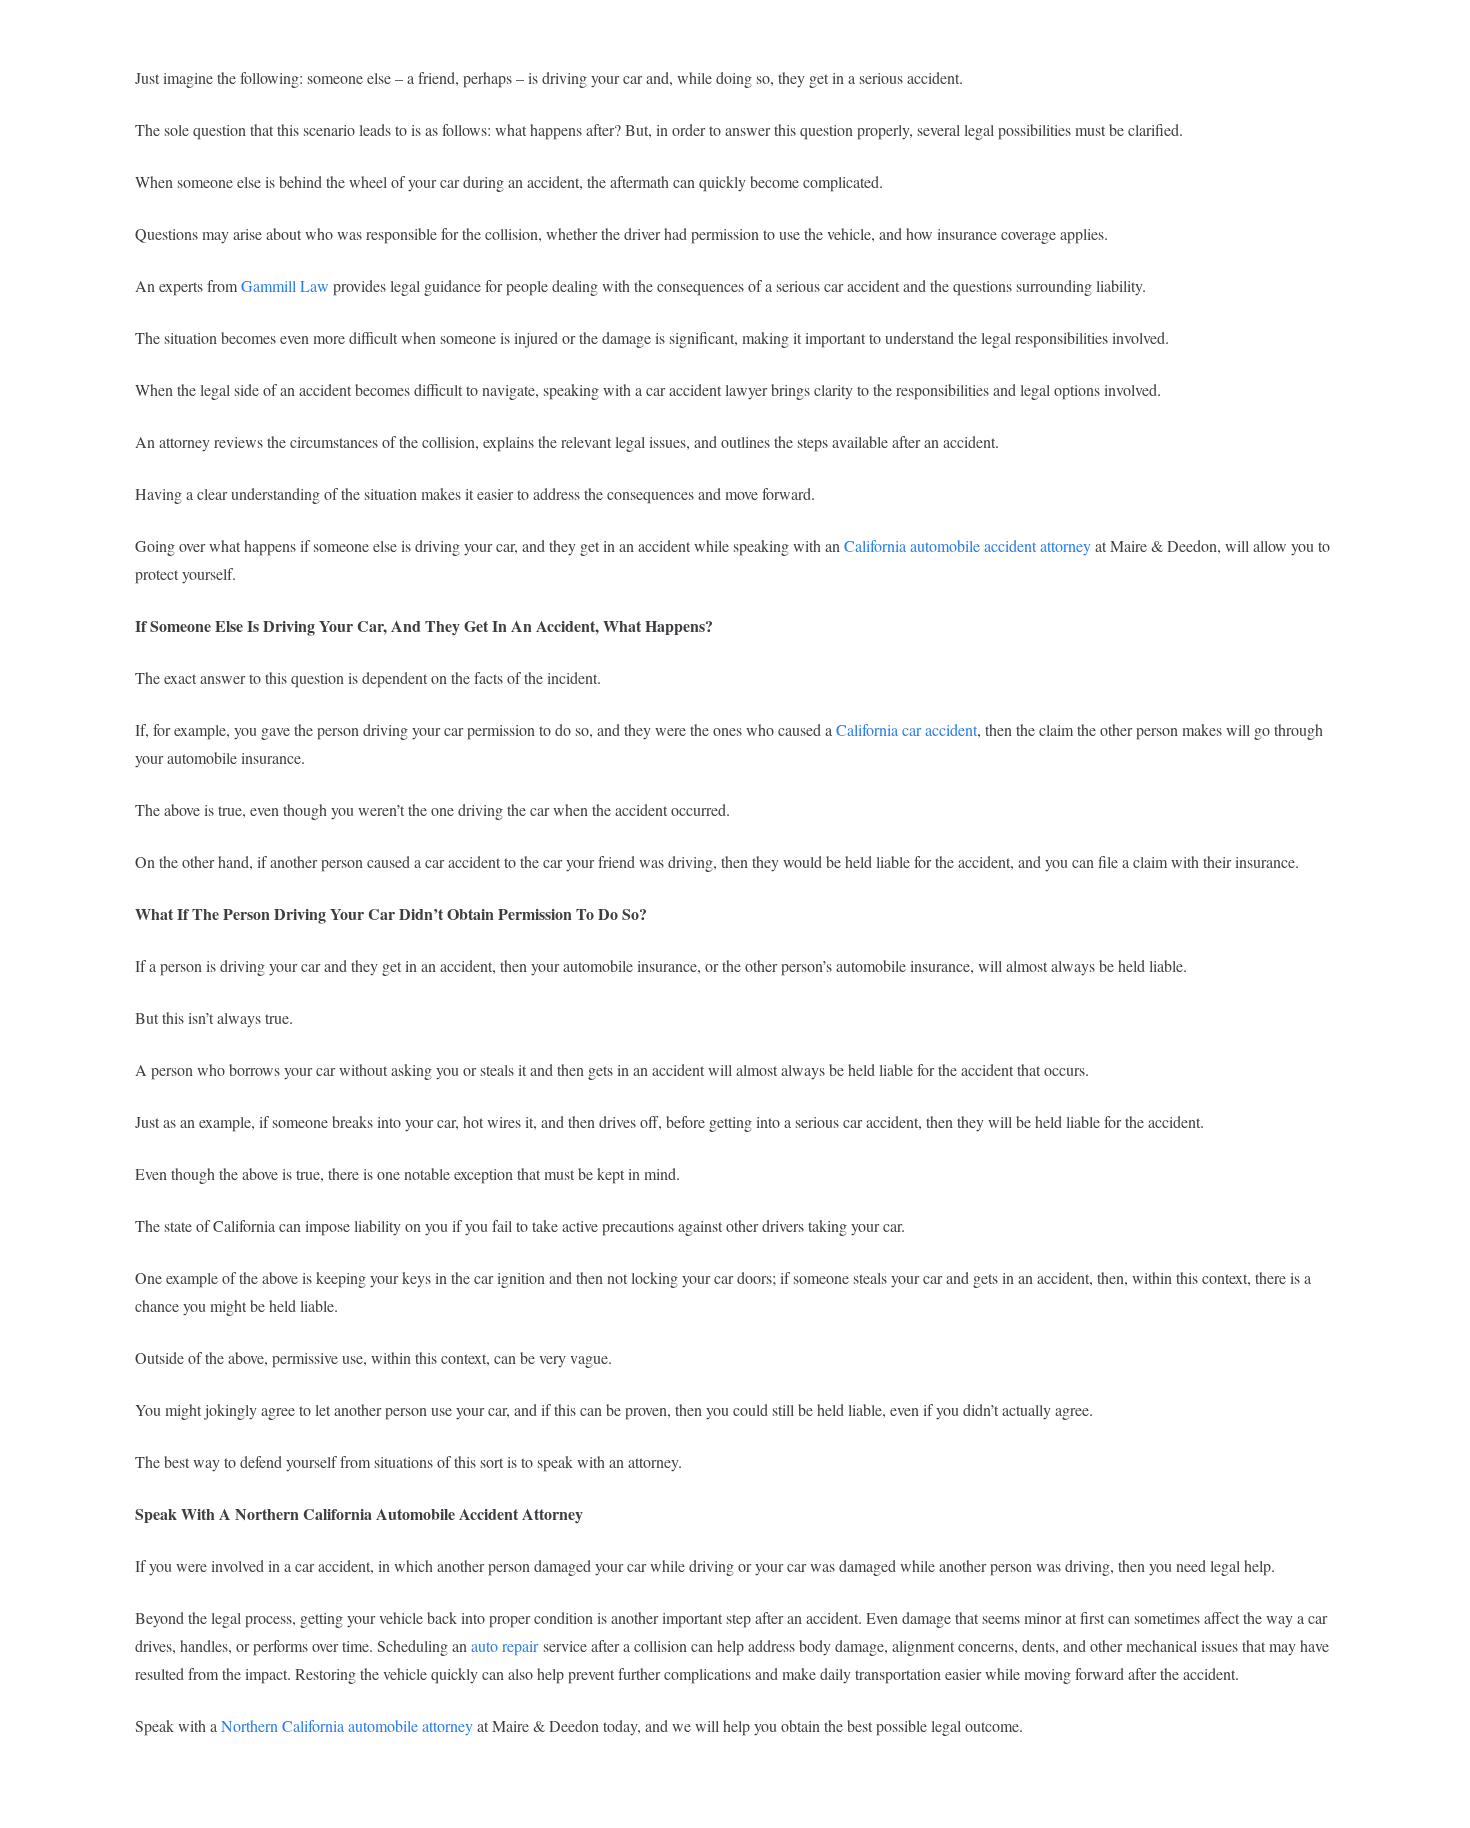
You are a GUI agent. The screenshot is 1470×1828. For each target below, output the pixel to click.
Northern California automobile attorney (347, 1725)
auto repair (504, 1645)
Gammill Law (285, 285)
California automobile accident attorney (967, 545)
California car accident (906, 729)
